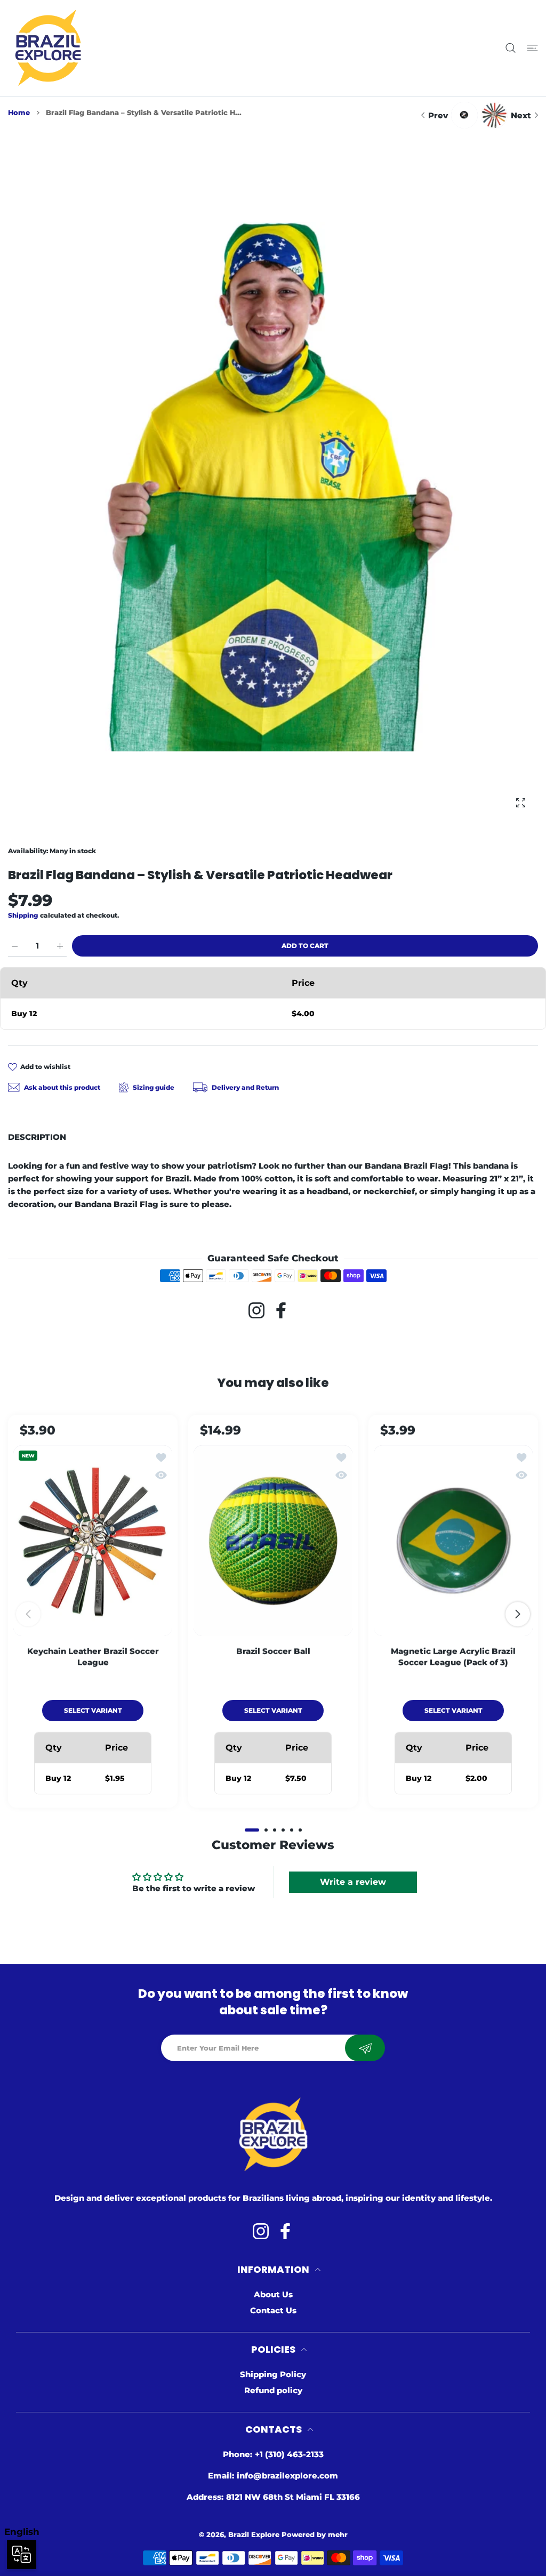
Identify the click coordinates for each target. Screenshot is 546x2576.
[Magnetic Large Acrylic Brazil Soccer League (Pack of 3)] (453, 1540)
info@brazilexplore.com (287, 2476)
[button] (252, 1830)
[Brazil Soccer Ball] (273, 1540)
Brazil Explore (254, 2534)
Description (37, 1137)
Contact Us (273, 2310)
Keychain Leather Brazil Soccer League (93, 1656)
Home (19, 112)
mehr (338, 2534)
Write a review (353, 1882)
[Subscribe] (365, 2048)
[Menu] (532, 48)
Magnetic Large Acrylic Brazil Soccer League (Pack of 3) (453, 1656)
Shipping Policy (273, 2374)
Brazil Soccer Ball (273, 1651)
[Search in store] (511, 48)
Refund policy (273, 2390)
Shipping (23, 915)
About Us (273, 2294)
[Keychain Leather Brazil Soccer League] (93, 1540)
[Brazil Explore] (48, 48)
